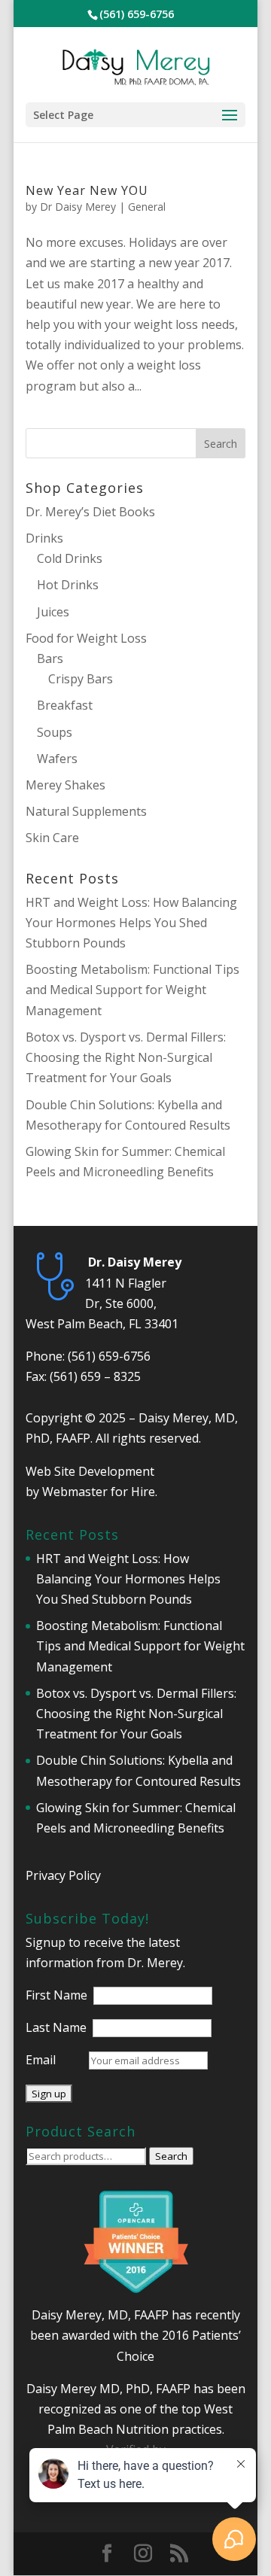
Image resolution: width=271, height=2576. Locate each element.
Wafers (57, 759)
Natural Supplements (86, 811)
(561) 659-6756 (109, 1356)
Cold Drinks (70, 558)
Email (41, 2060)
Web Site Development (90, 1471)
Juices (53, 612)
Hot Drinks (68, 585)
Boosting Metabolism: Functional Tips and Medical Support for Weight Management (132, 990)
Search (171, 2156)
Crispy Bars (81, 679)
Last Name (56, 2027)
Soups (55, 732)
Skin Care (52, 838)
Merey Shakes (65, 785)
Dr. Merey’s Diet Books (90, 512)
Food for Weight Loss (86, 638)
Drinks (44, 538)
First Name (56, 1995)
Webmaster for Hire (99, 1492)
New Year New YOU (87, 190)
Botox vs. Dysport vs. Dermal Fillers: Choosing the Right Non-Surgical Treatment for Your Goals (126, 1057)
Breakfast (65, 705)
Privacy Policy (63, 1875)
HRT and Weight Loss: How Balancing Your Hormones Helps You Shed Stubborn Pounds (131, 923)
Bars (50, 658)
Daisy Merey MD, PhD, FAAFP (108, 2389)
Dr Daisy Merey (78, 207)
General (147, 207)
